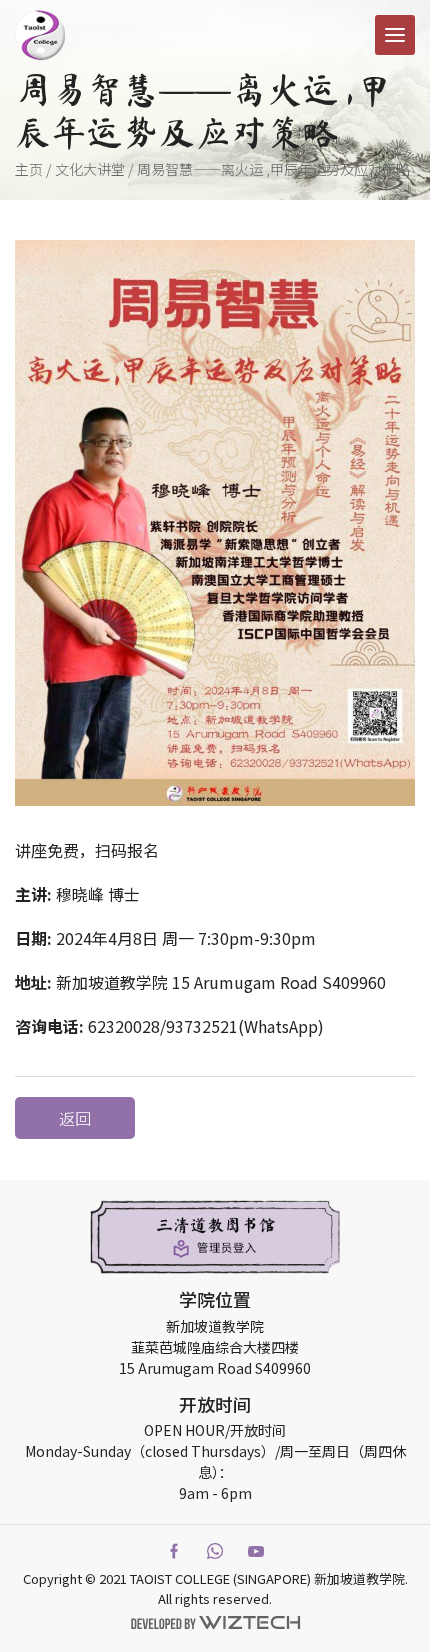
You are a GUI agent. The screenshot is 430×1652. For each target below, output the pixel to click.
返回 (75, 1118)
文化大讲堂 (90, 169)
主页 (29, 169)
